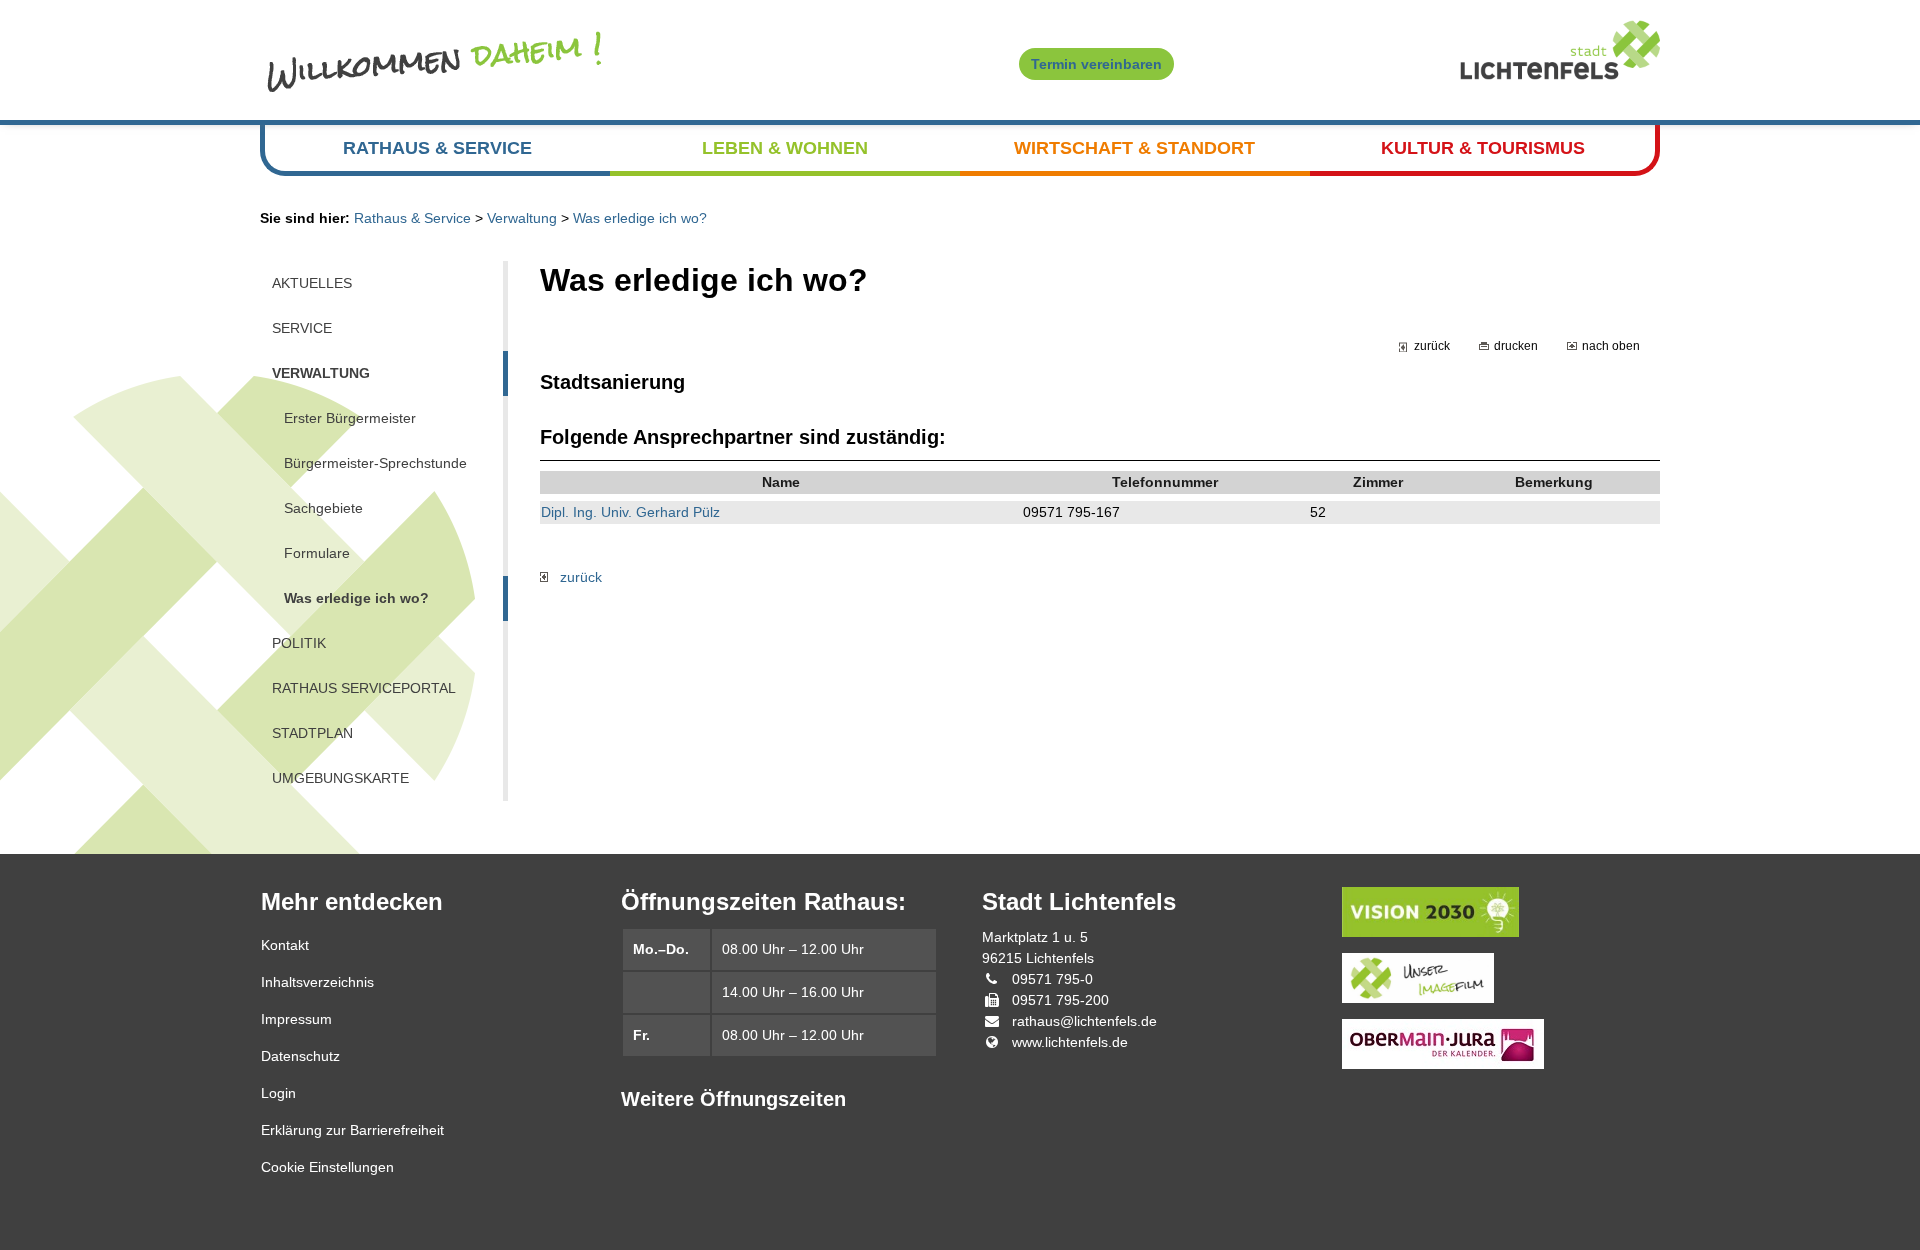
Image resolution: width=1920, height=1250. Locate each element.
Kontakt (285, 945)
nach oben (1611, 345)
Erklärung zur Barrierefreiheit (352, 1130)
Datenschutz (300, 1056)
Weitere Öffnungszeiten (733, 1099)
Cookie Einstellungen (327, 1167)
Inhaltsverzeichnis (317, 982)
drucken (1516, 345)
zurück (1432, 345)
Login (278, 1093)
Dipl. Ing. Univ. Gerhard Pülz (630, 512)
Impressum (296, 1019)
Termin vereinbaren (1096, 64)
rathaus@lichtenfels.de (1084, 1021)
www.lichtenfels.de (1070, 1042)
